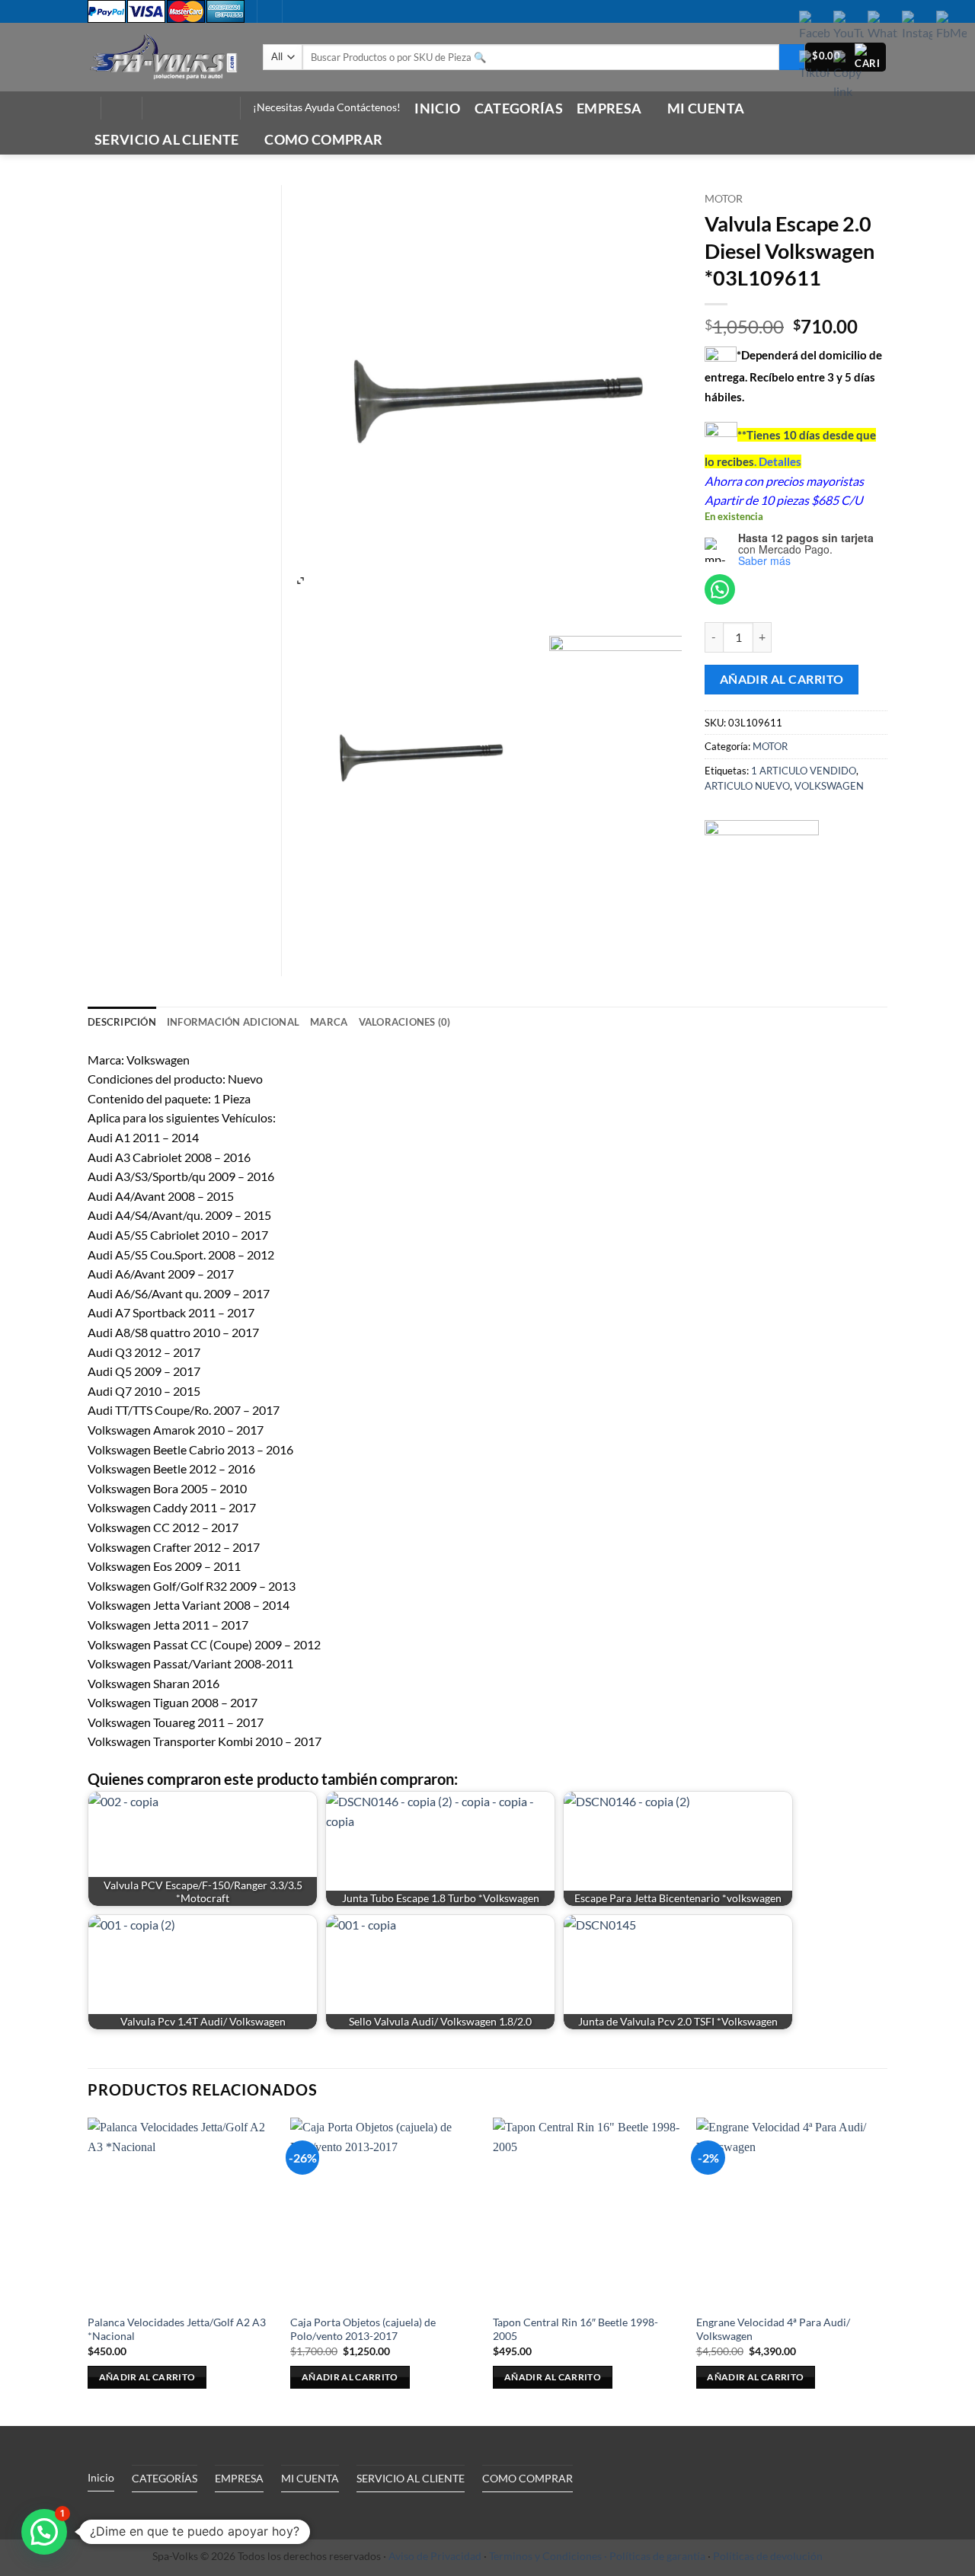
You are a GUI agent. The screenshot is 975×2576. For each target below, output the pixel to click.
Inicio (437, 109)
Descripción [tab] (122, 1022)
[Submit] (792, 57)
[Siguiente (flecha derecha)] (948, 1288)
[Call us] (197, 108)
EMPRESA (609, 109)
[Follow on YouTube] (217, 108)
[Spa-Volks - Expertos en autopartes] (164, 57)
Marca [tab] (329, 1022)
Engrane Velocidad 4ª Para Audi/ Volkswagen (773, 2329)
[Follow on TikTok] (177, 108)
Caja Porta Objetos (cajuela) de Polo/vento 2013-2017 (363, 2329)
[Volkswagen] (762, 877)
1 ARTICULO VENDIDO (804, 771)
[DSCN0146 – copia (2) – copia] (415, 745)
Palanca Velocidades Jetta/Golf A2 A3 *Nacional (177, 2329)
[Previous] (88, 2270)
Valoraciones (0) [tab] (405, 1022)
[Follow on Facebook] (158, 108)
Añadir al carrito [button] (147, 2377)
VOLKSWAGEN (829, 786)
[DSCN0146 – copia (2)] (659, 745)
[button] (121, 108)
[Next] (883, 2270)
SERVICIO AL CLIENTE (167, 140)
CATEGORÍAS (519, 109)
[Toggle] (228, 2513)
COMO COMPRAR (323, 140)
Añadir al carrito (782, 679)
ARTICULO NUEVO (747, 786)
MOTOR (724, 199)
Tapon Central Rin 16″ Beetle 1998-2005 (575, 2329)
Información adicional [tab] (233, 1022)
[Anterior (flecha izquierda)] (27, 1288)
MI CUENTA (706, 109)
